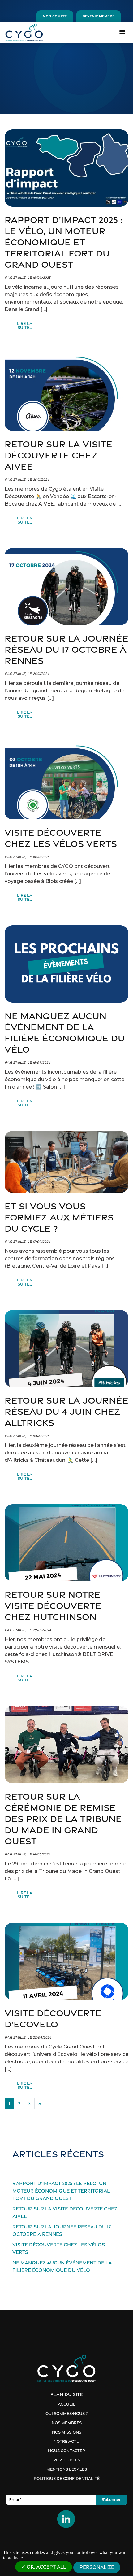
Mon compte (55, 16)
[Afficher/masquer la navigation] (122, 31)
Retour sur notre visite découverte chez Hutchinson (53, 1606)
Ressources (67, 2460)
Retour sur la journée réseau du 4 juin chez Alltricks (66, 1411)
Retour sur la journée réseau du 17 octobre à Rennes (66, 649)
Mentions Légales (67, 2469)
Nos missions (67, 2432)
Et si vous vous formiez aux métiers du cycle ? (59, 1217)
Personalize (97, 2567)
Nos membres (67, 2423)
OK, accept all (46, 2567)
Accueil (67, 2404)
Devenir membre (99, 16)
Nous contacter (66, 2451)
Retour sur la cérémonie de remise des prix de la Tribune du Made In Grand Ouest (63, 1819)
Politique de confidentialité (67, 2479)
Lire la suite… (31, 326)
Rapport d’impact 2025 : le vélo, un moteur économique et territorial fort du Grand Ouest (64, 242)
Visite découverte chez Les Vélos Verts (61, 838)
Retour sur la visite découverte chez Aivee (58, 455)
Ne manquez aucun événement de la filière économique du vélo (65, 1033)
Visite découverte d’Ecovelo (53, 2019)
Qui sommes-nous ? (66, 2414)
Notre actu (66, 2441)
